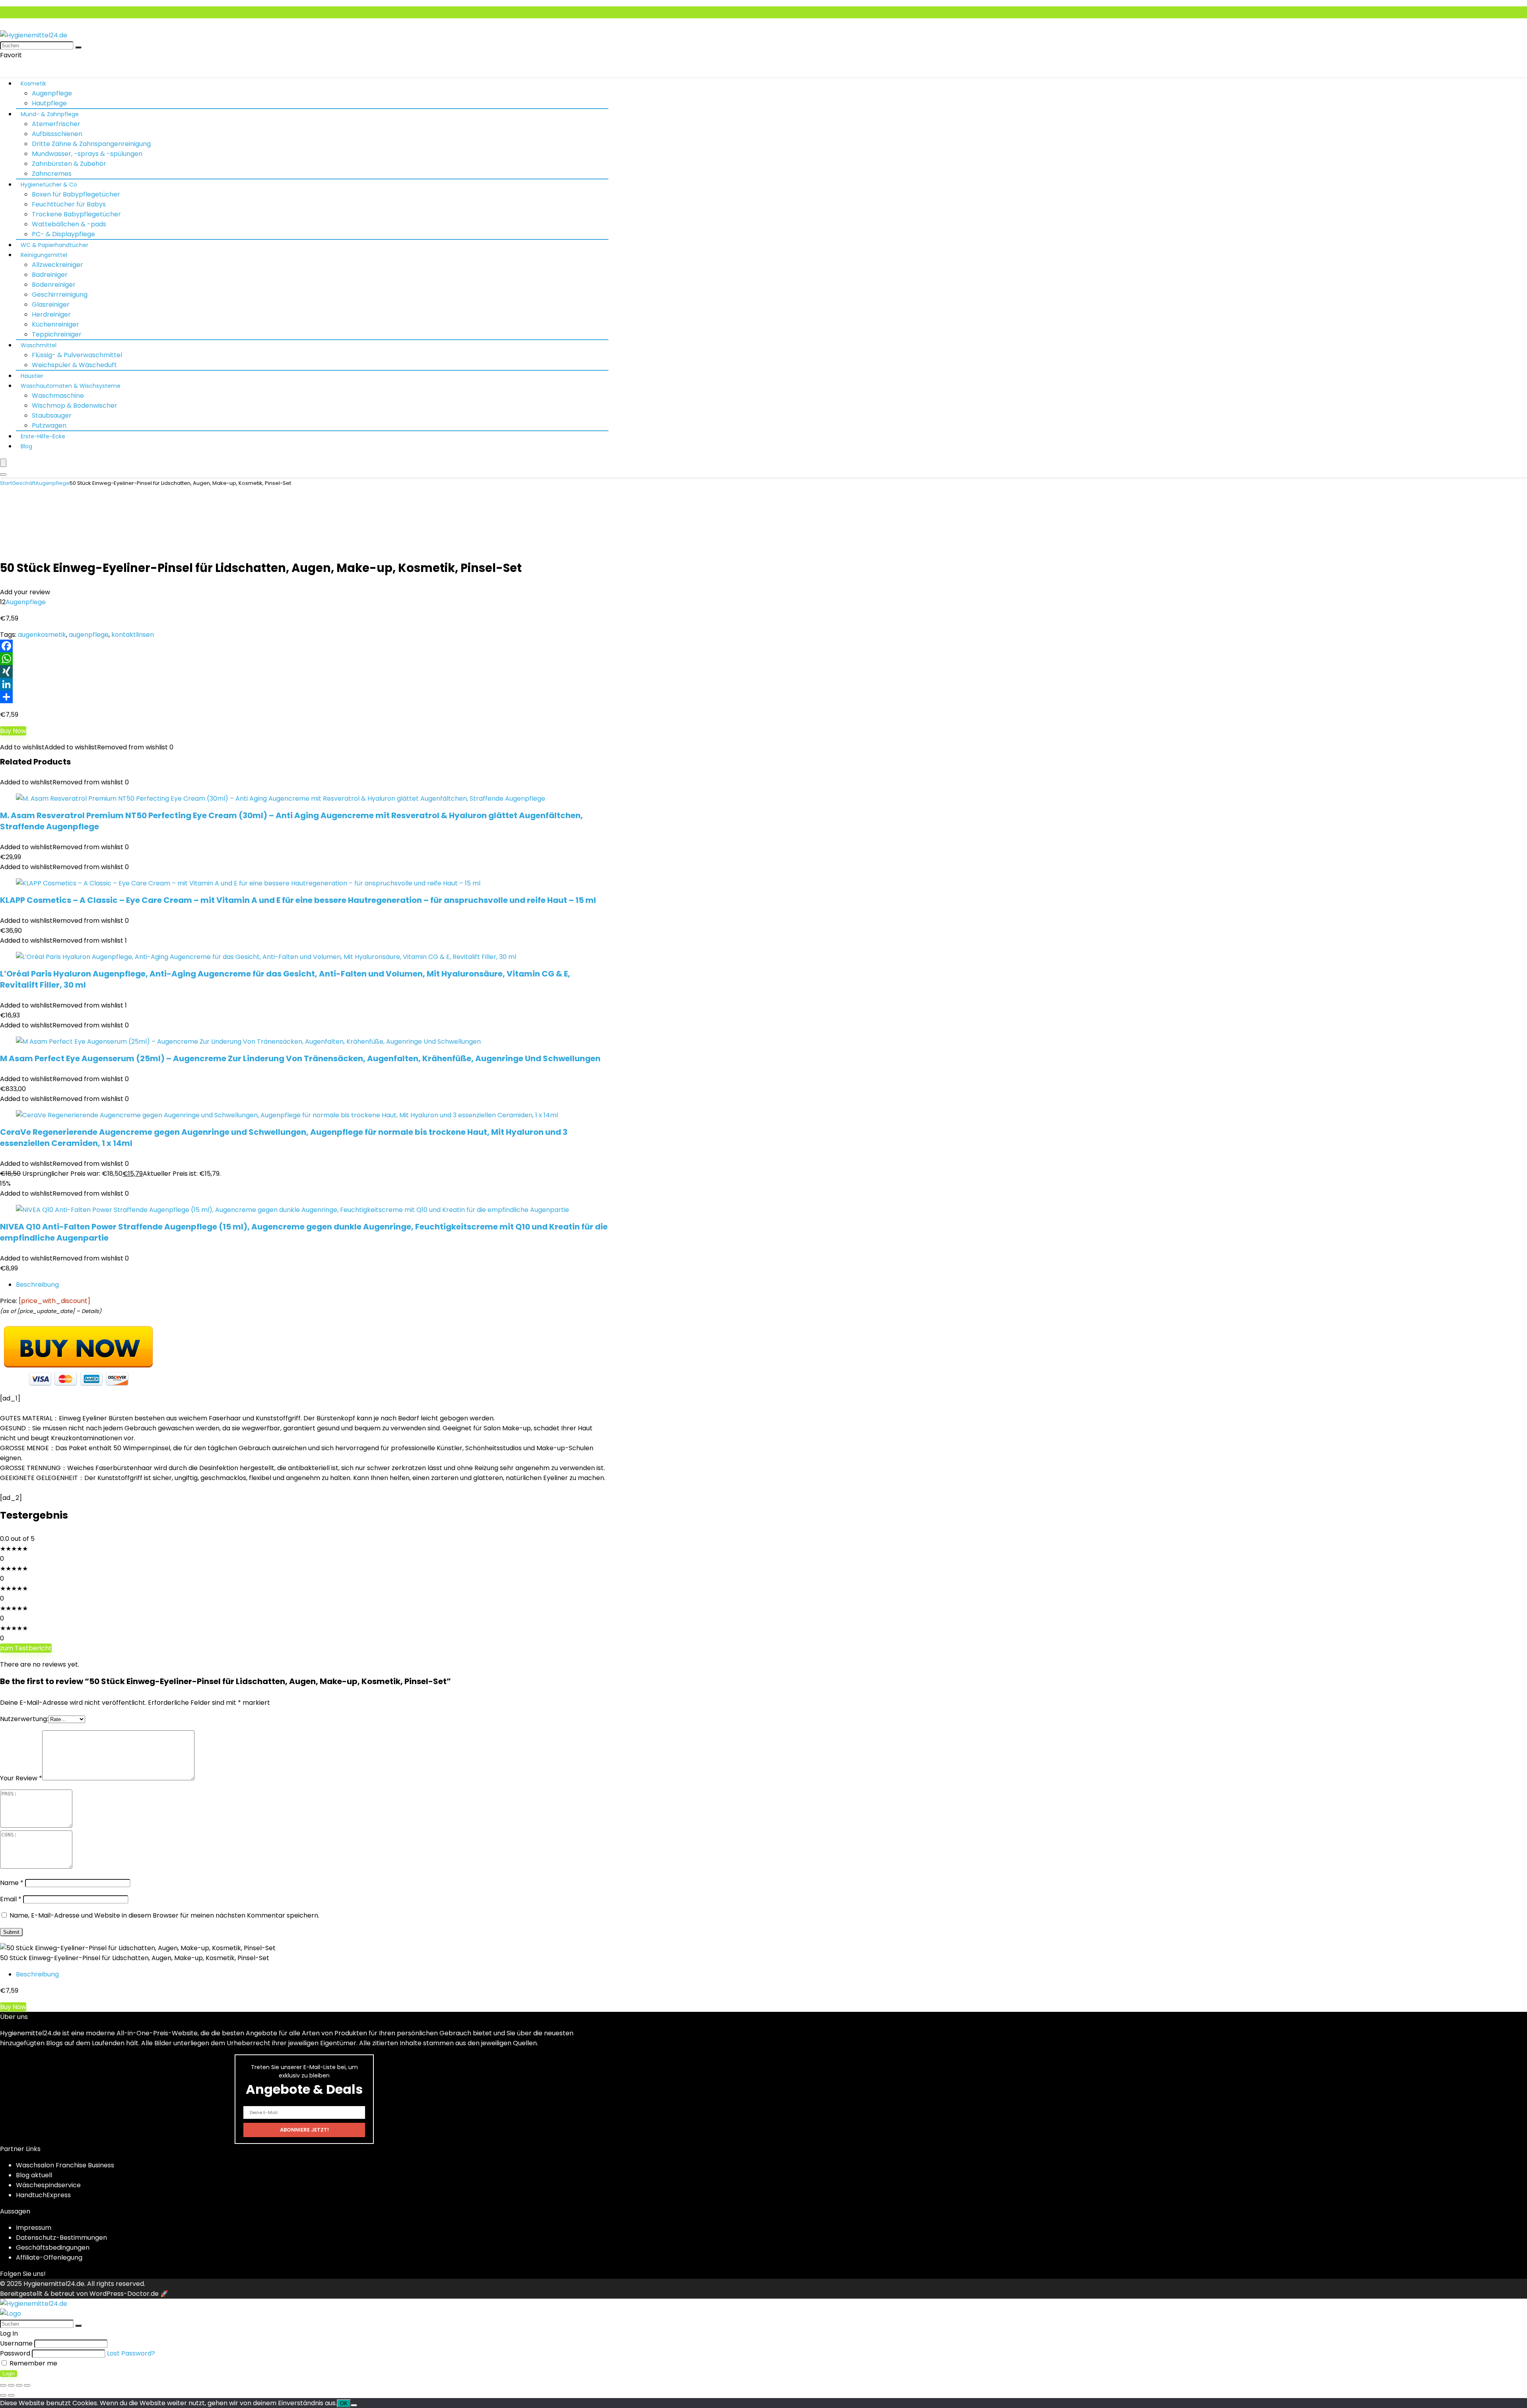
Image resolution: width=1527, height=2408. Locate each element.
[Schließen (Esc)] (27, 2385)
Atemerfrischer (56, 124)
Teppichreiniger (57, 334)
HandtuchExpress (43, 2195)
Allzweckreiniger (57, 265)
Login (9, 2374)
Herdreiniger (51, 314)
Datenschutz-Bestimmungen (61, 2238)
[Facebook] (763, 646)
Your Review (21, 1778)
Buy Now (13, 731)
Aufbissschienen (57, 134)
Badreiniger (50, 275)
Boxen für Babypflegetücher (76, 194)
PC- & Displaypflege (63, 234)
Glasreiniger (51, 304)
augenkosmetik (42, 635)
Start (6, 483)
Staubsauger (52, 415)
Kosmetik (33, 84)
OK (344, 2403)
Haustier (32, 376)
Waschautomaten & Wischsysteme (71, 386)
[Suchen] (78, 47)
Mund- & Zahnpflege (50, 114)
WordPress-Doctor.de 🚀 (129, 2294)
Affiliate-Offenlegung (49, 2257)
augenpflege (89, 635)
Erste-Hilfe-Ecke (43, 436)
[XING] (763, 671)
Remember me (33, 2363)
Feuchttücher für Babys (69, 204)
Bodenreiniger (54, 285)
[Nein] (354, 2405)
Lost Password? (131, 2353)
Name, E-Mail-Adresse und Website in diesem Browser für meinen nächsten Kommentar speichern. (164, 1915)
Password (15, 2353)
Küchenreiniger (55, 324)
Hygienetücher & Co (49, 185)
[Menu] (3, 463)
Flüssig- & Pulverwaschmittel (77, 355)
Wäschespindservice (48, 2185)
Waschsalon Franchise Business (65, 2165)
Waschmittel (39, 345)
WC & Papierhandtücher (54, 245)
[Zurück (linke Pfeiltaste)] (3, 2395)
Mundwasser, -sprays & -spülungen (87, 154)
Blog (26, 446)
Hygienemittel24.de (54, 2284)
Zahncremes (52, 174)
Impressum (34, 2228)
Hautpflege (49, 103)
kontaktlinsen (133, 635)
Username (16, 2343)
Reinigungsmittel (44, 255)
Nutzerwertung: (24, 1719)
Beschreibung (37, 1285)
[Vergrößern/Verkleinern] (3, 2385)
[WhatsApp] (763, 659)
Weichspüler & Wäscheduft (74, 365)
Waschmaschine (58, 396)
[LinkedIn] (763, 684)
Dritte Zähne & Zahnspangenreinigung (91, 144)
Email (11, 1899)
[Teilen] (763, 697)
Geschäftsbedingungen (53, 2248)
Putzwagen (49, 425)
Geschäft (24, 483)
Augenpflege (52, 93)
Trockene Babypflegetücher (76, 214)
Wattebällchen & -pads (69, 224)
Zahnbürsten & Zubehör (69, 164)
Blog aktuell (34, 2175)
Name (12, 1883)
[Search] (3, 475)
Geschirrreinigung (60, 295)
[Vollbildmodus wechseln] (11, 2385)
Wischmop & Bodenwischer (75, 406)
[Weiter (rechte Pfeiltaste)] (11, 2395)
